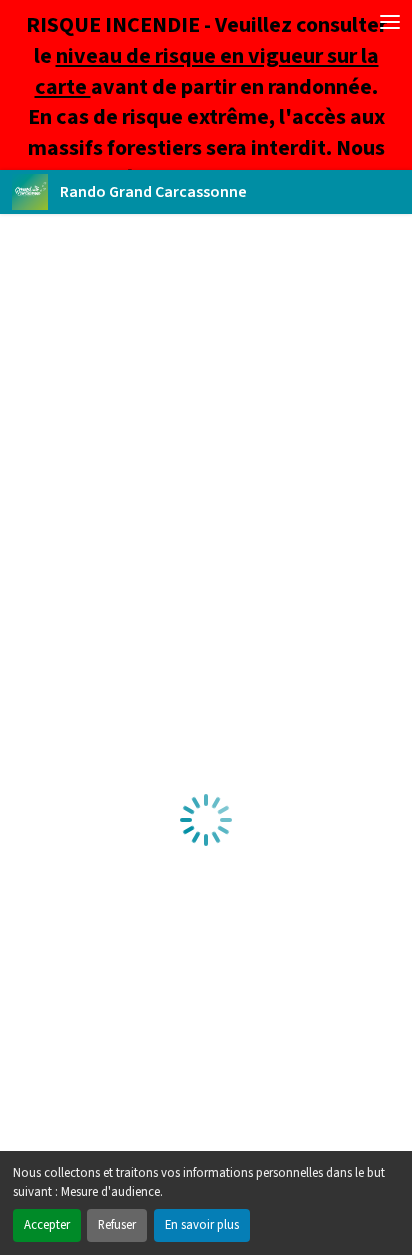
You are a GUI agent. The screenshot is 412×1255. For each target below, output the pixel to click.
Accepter (47, 1225)
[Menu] (390, 22)
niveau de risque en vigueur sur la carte (207, 71)
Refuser (117, 1225)
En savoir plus (202, 1225)
